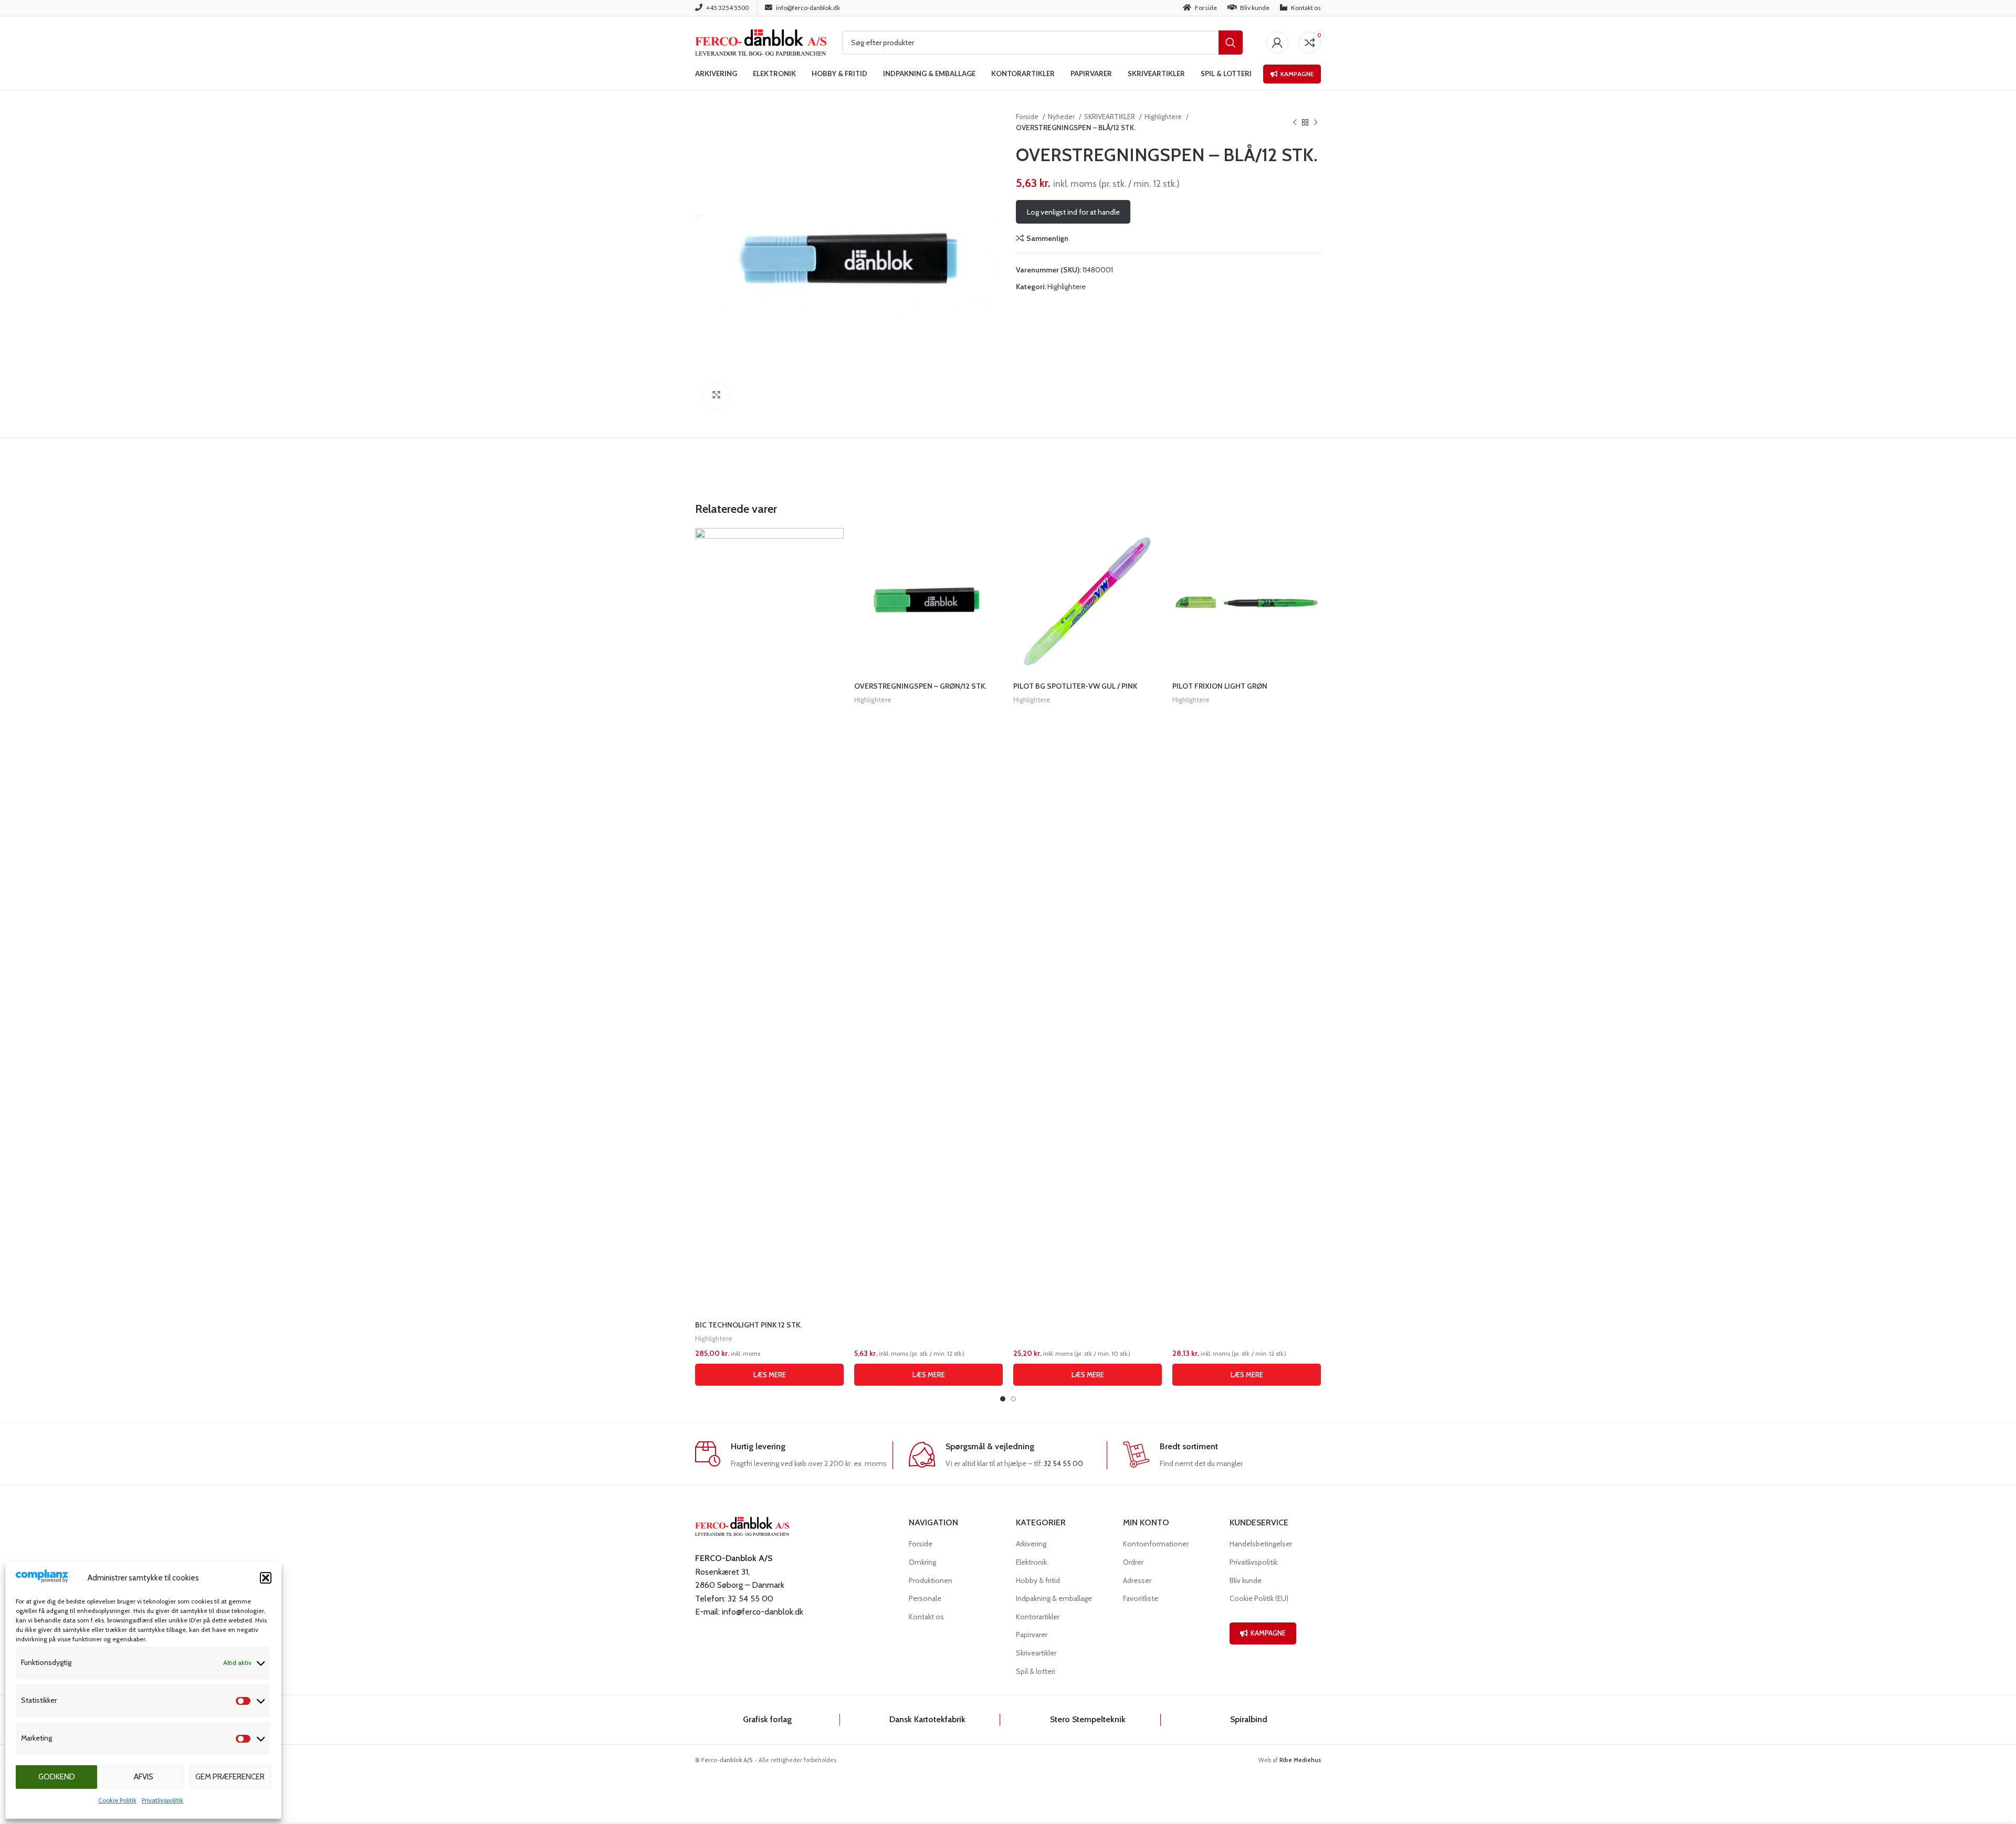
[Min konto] (1277, 43)
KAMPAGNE (1268, 1633)
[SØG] (1231, 43)
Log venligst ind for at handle (1073, 212)
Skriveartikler (1036, 1653)
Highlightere (1164, 117)
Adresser (1137, 1580)
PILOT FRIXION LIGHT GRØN (1220, 686)
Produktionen (931, 1580)
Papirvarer (1032, 1635)
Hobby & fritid (1038, 1580)
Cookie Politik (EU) (1259, 1598)
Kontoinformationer (1156, 1544)
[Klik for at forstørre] (716, 395)
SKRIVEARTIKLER (1110, 117)
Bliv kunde (1246, 1580)
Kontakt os (926, 1617)
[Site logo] (761, 41)
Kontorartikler (1038, 1617)
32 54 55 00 (1063, 1463)
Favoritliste (1141, 1598)
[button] (266, 1578)
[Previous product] (1295, 122)
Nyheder (1062, 117)
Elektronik (1031, 1562)
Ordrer (1133, 1562)
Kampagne (1297, 74)
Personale (925, 1598)
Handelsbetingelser (1261, 1544)
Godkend (57, 1777)
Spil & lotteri (1036, 1671)
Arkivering (1031, 1544)
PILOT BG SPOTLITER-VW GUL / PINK (1075, 686)
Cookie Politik (117, 1800)
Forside (1028, 117)
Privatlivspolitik (162, 1800)
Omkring (922, 1562)
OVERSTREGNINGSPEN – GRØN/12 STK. (920, 686)
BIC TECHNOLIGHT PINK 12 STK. (748, 1325)
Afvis (144, 1777)
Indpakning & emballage (1054, 1598)
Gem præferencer (230, 1777)
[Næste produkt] (1316, 122)
